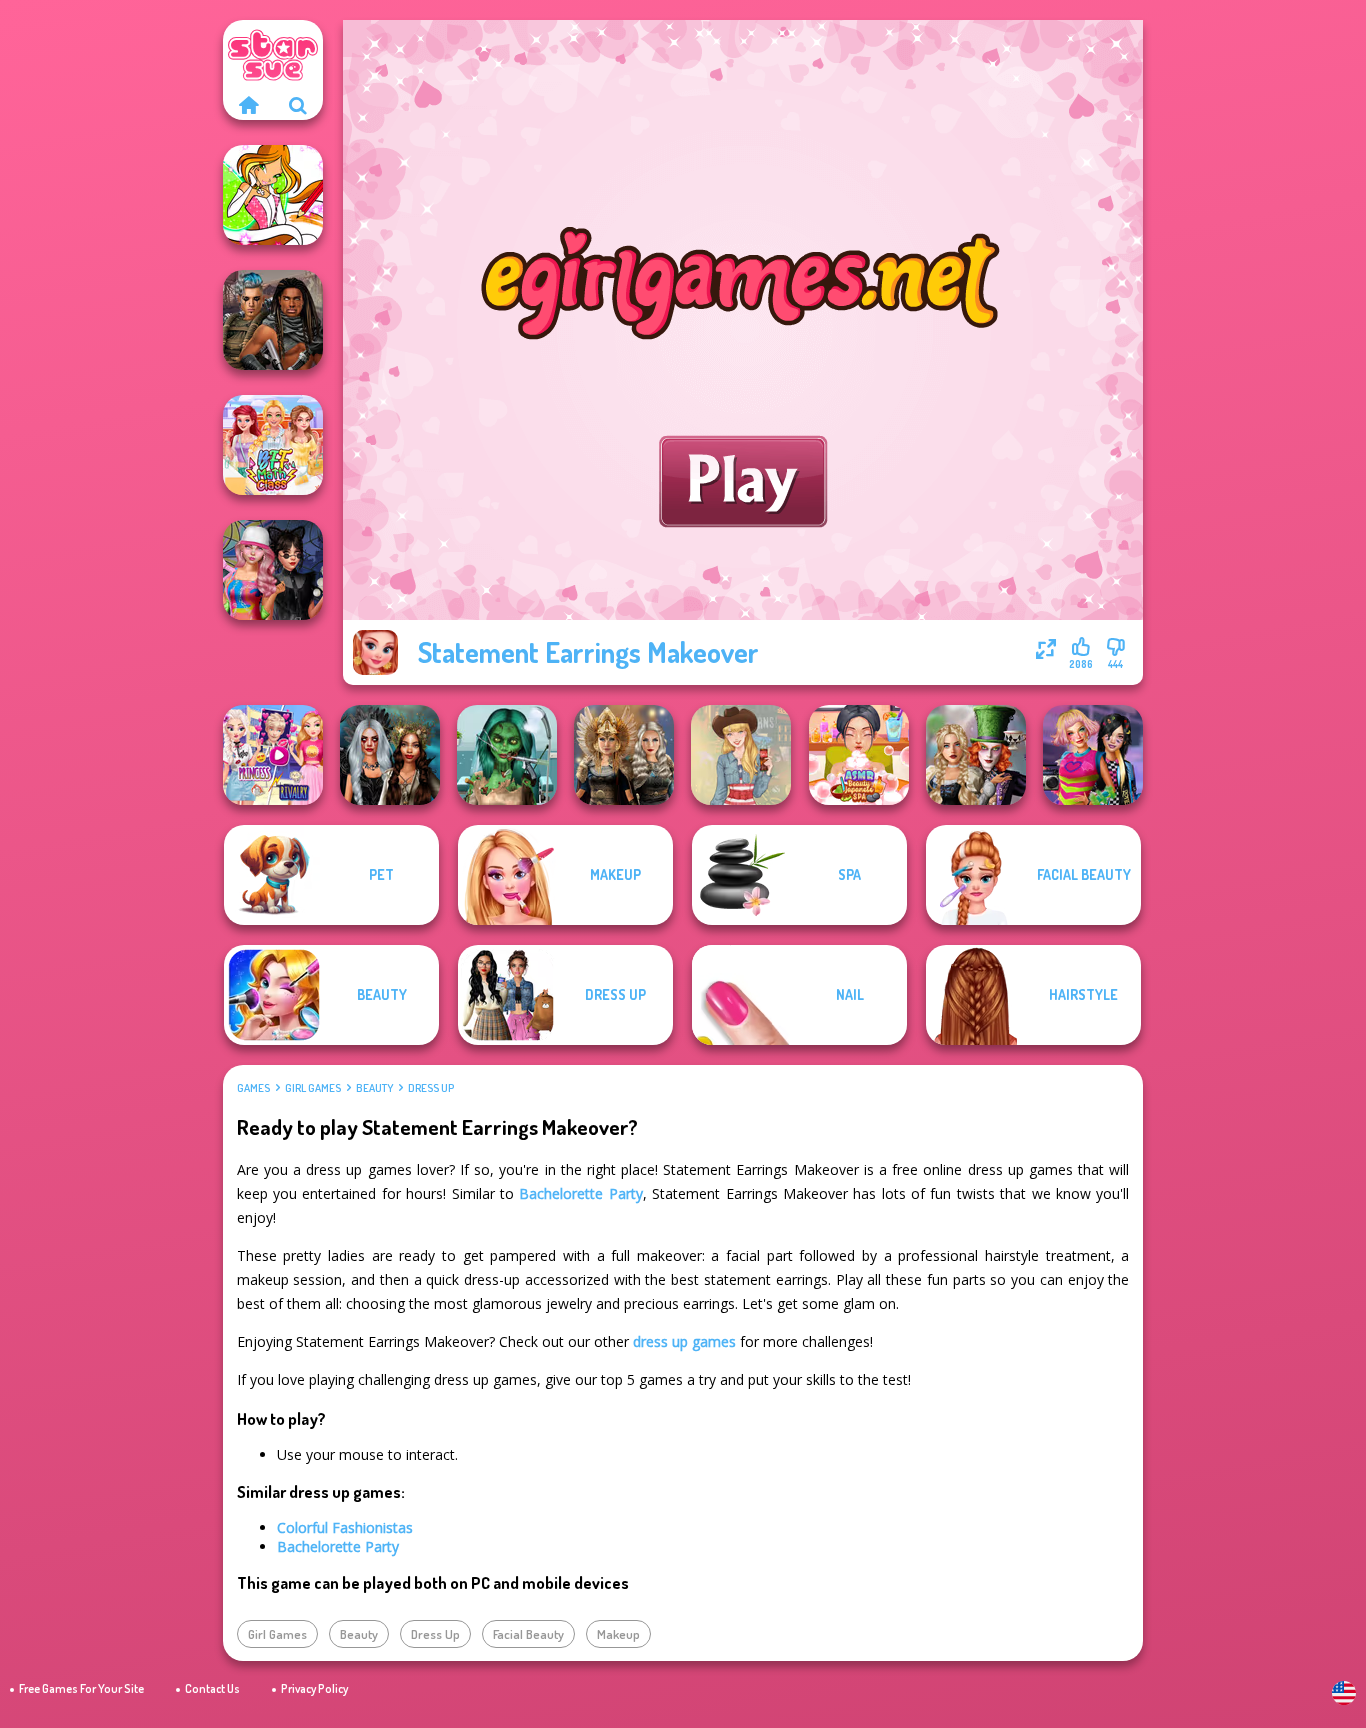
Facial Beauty (528, 1634)
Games (253, 1088)
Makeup (618, 1634)
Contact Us (212, 1688)
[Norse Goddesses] (624, 755)
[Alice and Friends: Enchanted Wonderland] (976, 755)
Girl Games (313, 1088)
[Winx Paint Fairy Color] (273, 195)
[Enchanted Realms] (390, 755)
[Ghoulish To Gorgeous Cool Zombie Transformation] (507, 755)
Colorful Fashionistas (345, 1527)
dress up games (684, 1341)
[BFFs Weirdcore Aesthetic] (1093, 755)
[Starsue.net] (248, 105)
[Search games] (298, 105)
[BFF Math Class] (273, 445)
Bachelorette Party (580, 1193)
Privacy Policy (314, 1688)
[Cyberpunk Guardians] (273, 320)
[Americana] (741, 755)
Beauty (374, 1088)
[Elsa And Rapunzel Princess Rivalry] (273, 755)
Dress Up (431, 1088)
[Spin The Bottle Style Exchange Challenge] (273, 570)
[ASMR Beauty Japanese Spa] (859, 755)
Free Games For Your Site (81, 1688)
